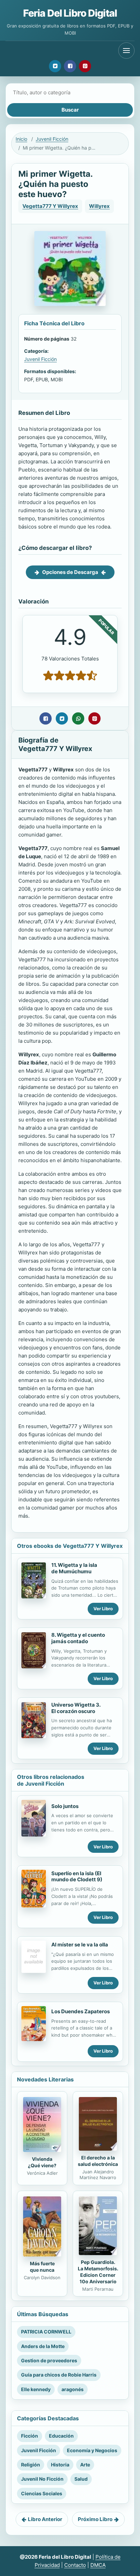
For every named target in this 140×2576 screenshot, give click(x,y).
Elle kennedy (36, 2389)
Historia (60, 2465)
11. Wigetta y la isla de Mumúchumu (74, 1568)
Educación (61, 2436)
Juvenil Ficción (52, 139)
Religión (31, 2465)
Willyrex (99, 206)
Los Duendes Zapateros (81, 2011)
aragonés (73, 2389)
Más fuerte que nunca (42, 2267)
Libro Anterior (45, 2519)
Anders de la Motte (43, 2346)
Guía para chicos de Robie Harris (59, 2375)
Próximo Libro (95, 2519)
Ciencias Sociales (42, 2493)
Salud (81, 2479)
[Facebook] (70, 66)
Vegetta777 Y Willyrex (50, 206)
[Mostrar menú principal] (126, 51)
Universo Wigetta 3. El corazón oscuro (76, 1708)
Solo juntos (65, 1806)
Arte (85, 2465)
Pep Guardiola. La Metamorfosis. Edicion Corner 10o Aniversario (98, 2272)
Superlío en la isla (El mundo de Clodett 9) (77, 1877)
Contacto (75, 2565)
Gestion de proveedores (49, 2360)
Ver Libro (103, 1609)
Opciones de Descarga (70, 572)
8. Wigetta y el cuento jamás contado (78, 1638)
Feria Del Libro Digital (70, 13)
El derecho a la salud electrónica (98, 2161)
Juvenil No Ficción (42, 2479)
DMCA (98, 2565)
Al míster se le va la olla (80, 1945)
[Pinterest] (85, 66)
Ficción (30, 2436)
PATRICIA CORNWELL (46, 2332)
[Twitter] (55, 66)
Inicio (21, 139)
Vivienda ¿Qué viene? (42, 2162)
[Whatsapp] (78, 718)
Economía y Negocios (92, 2450)
